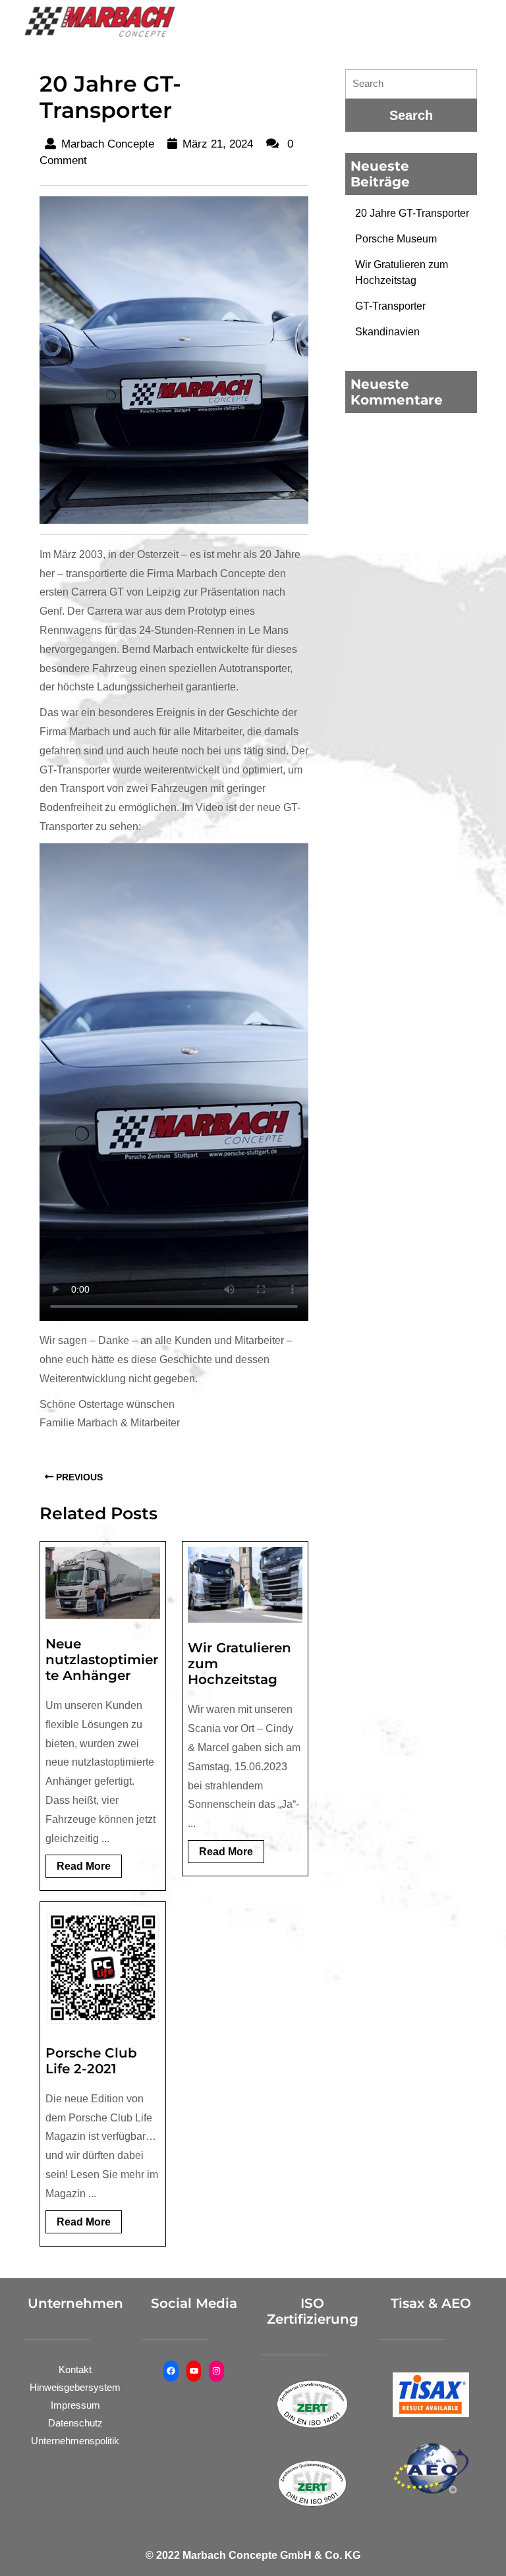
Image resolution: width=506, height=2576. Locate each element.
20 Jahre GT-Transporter (412, 213)
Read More (89, 1869)
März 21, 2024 (218, 144)
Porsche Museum (396, 239)
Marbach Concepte (108, 144)
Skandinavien (387, 332)
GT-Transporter (390, 306)
